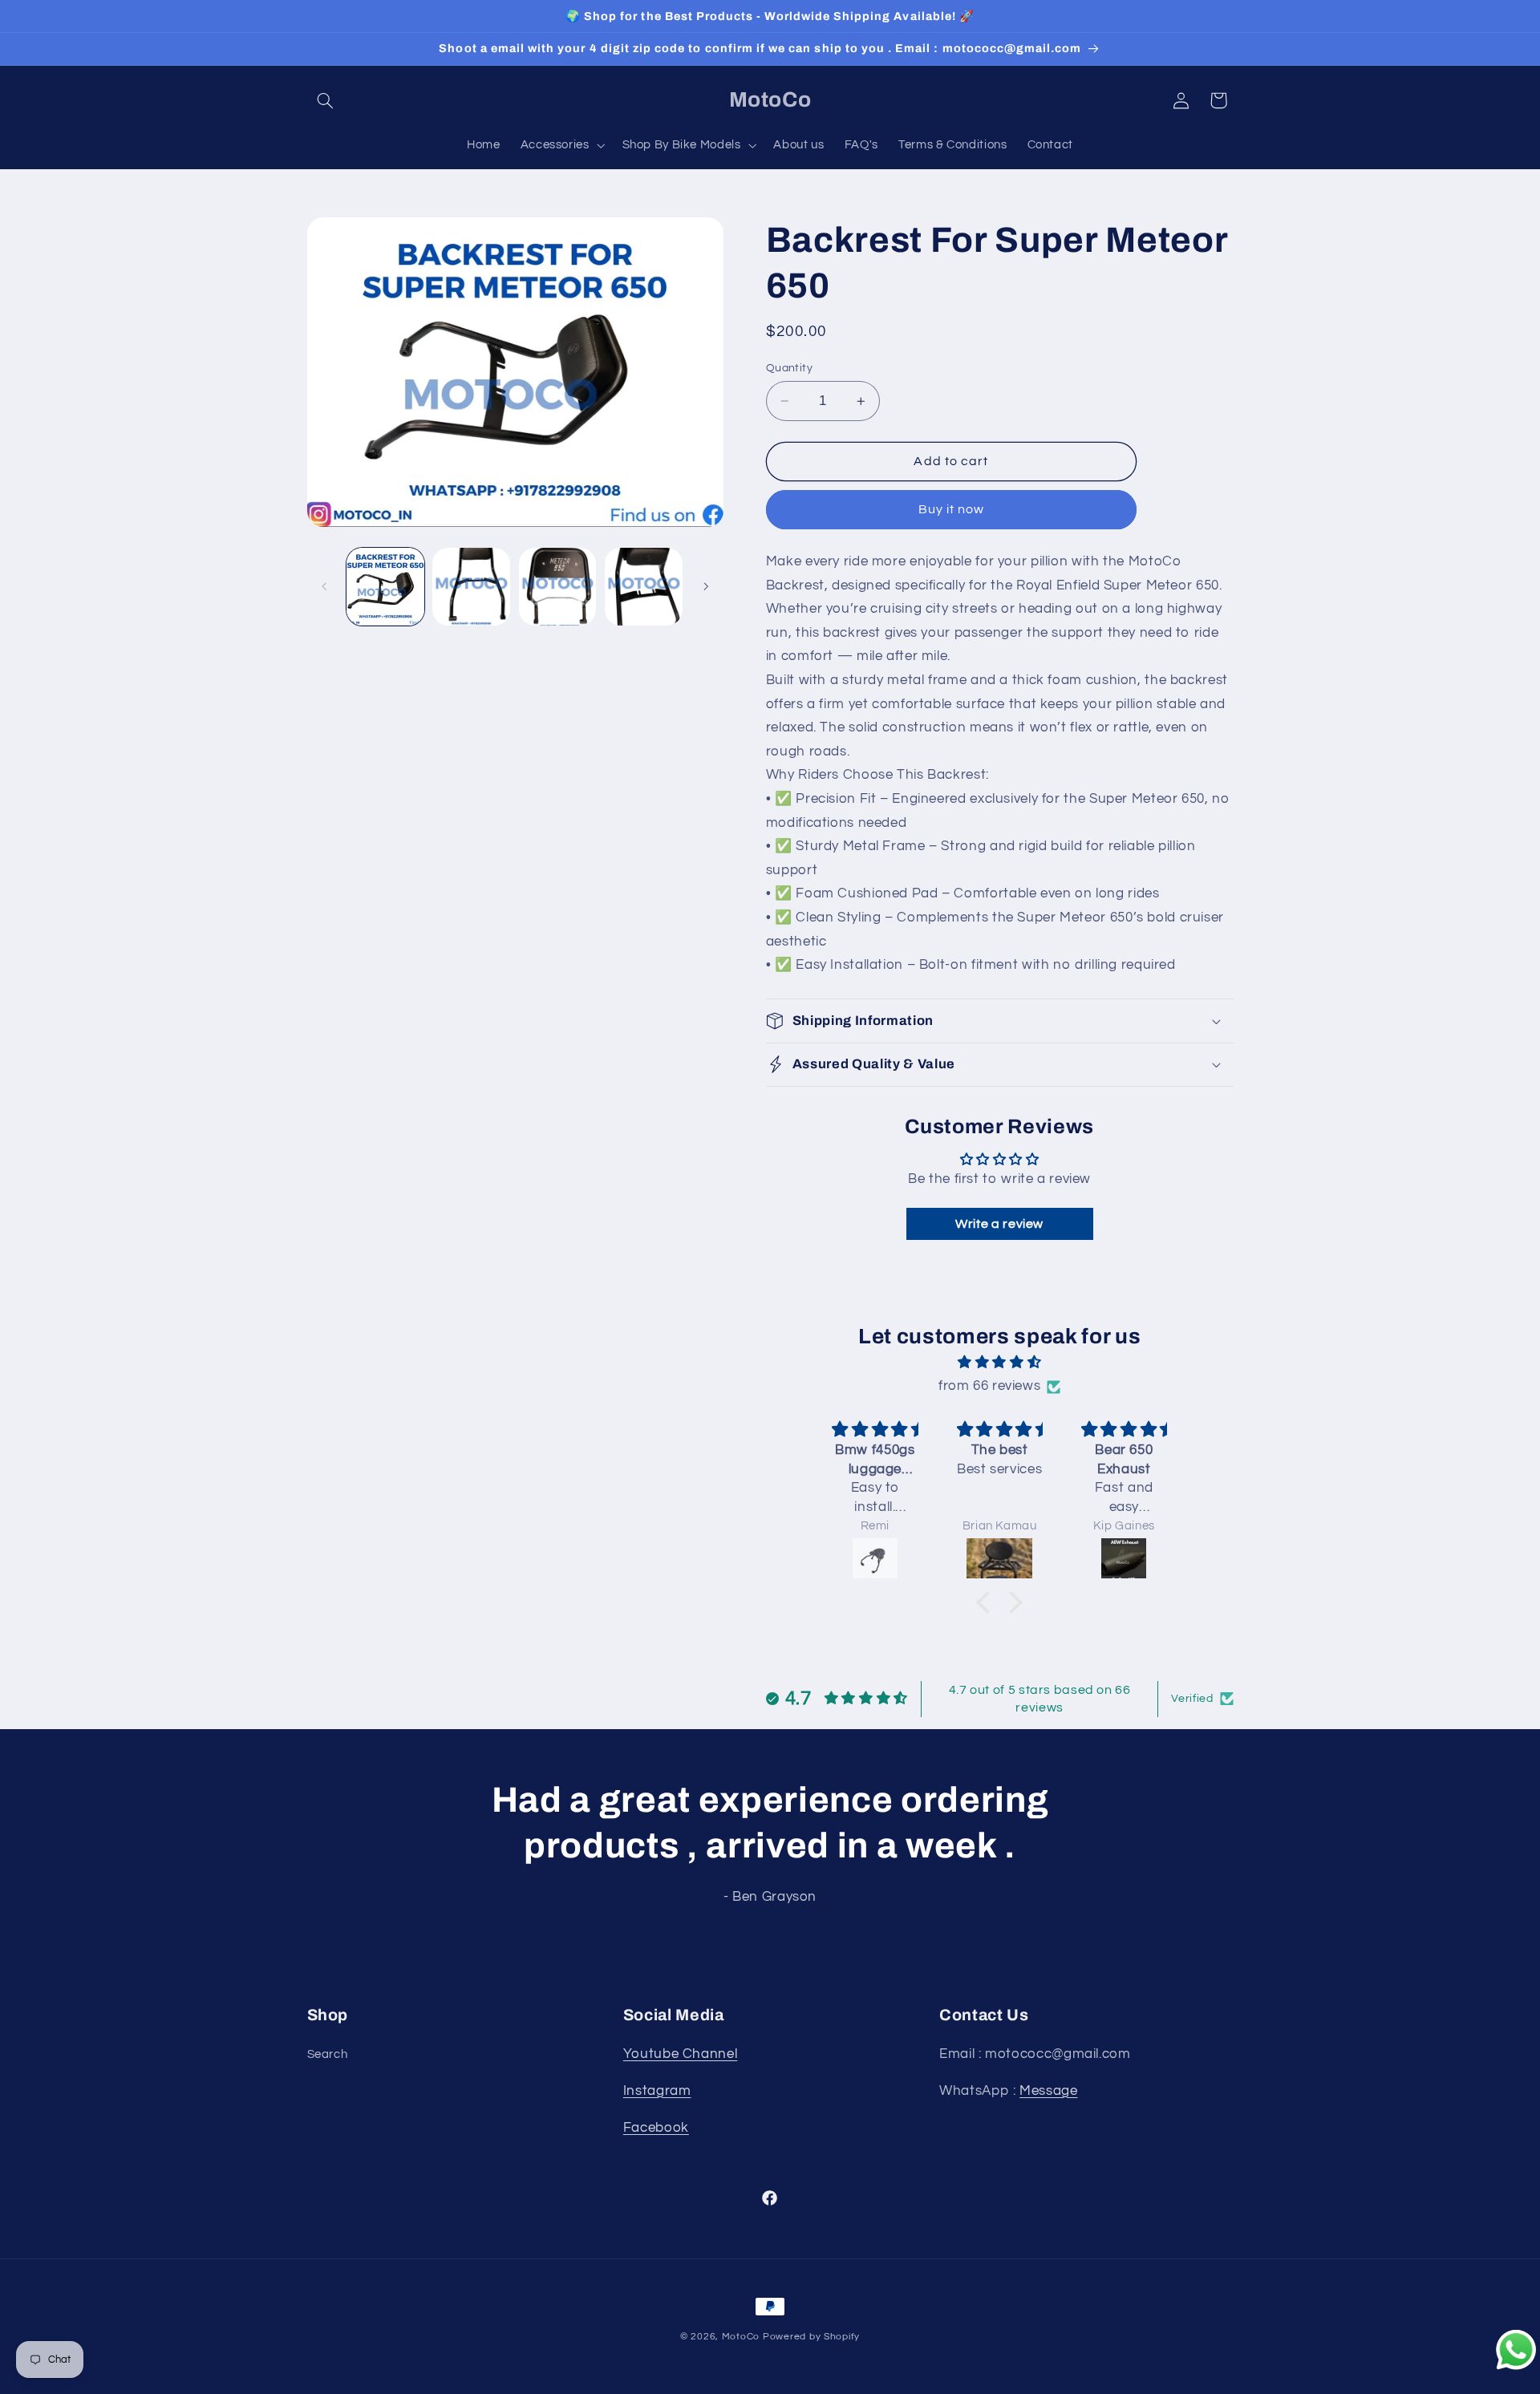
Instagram (657, 2091)
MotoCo (742, 2337)
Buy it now (952, 510)
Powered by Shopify (811, 2337)
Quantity (789, 368)
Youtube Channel (680, 2054)
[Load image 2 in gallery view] (471, 587)
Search (328, 2054)
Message (1048, 2091)
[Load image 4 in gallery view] (644, 587)
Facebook (656, 2128)
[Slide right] (706, 586)
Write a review (999, 1224)
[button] (326, 100)
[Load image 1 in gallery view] (385, 587)
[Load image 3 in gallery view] (558, 587)
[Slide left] (325, 586)
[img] (999, 1363)
